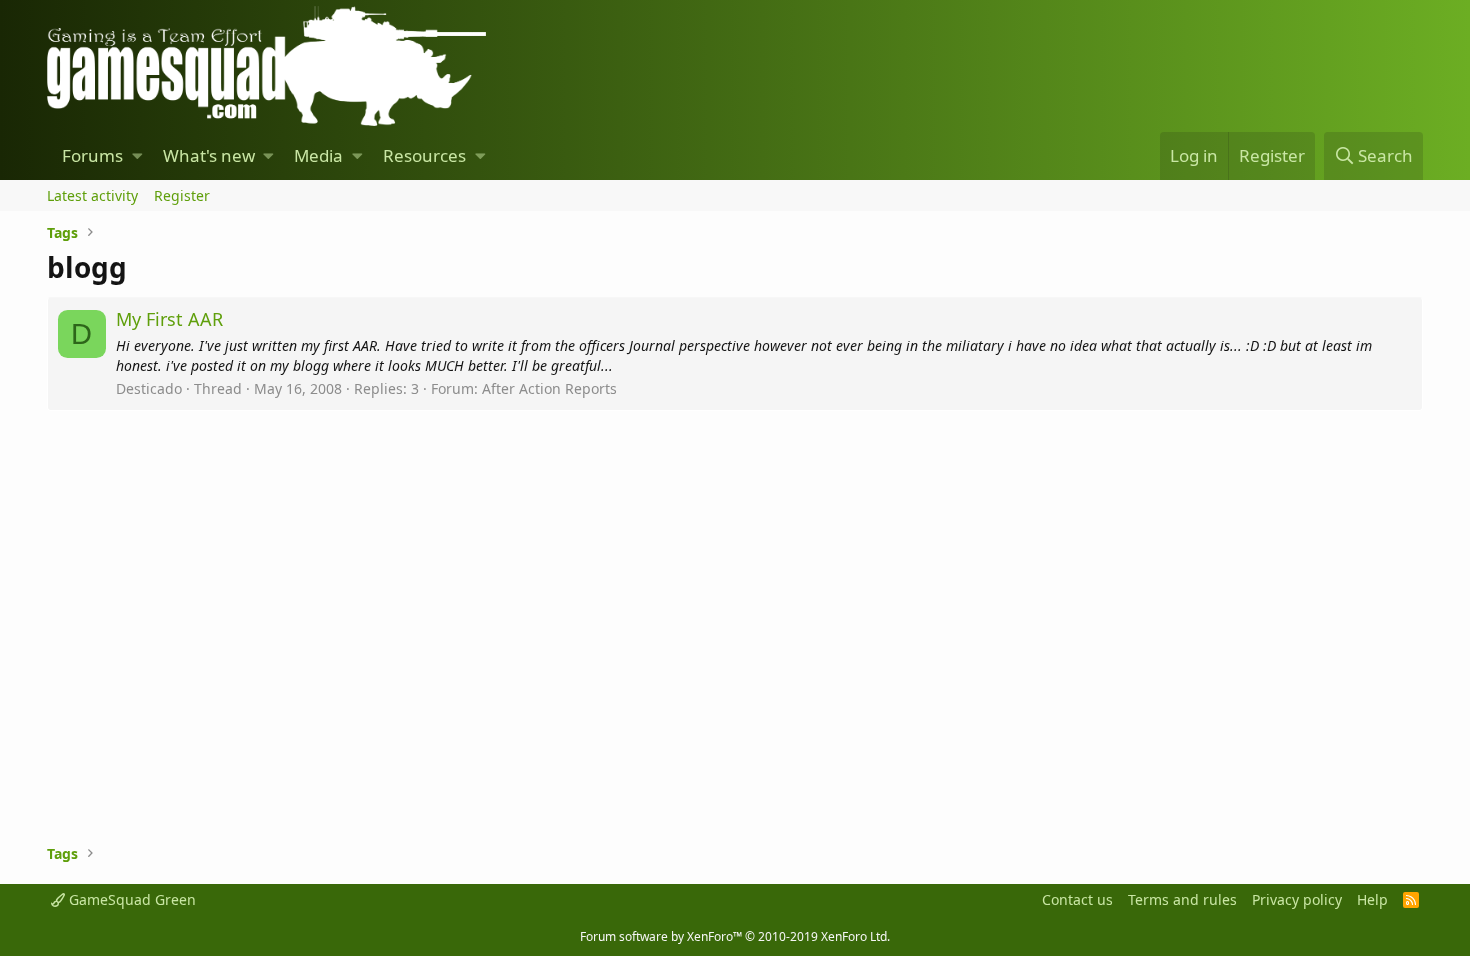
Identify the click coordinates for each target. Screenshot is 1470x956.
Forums (92, 155)
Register (182, 195)
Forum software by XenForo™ (735, 936)
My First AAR (169, 319)
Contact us (1077, 899)
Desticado (149, 388)
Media (318, 155)
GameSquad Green (130, 899)
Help (1372, 899)
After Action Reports (549, 388)
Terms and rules (1182, 899)
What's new (209, 155)
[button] (137, 156)
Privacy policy (1297, 899)
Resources (424, 155)
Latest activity (92, 195)
